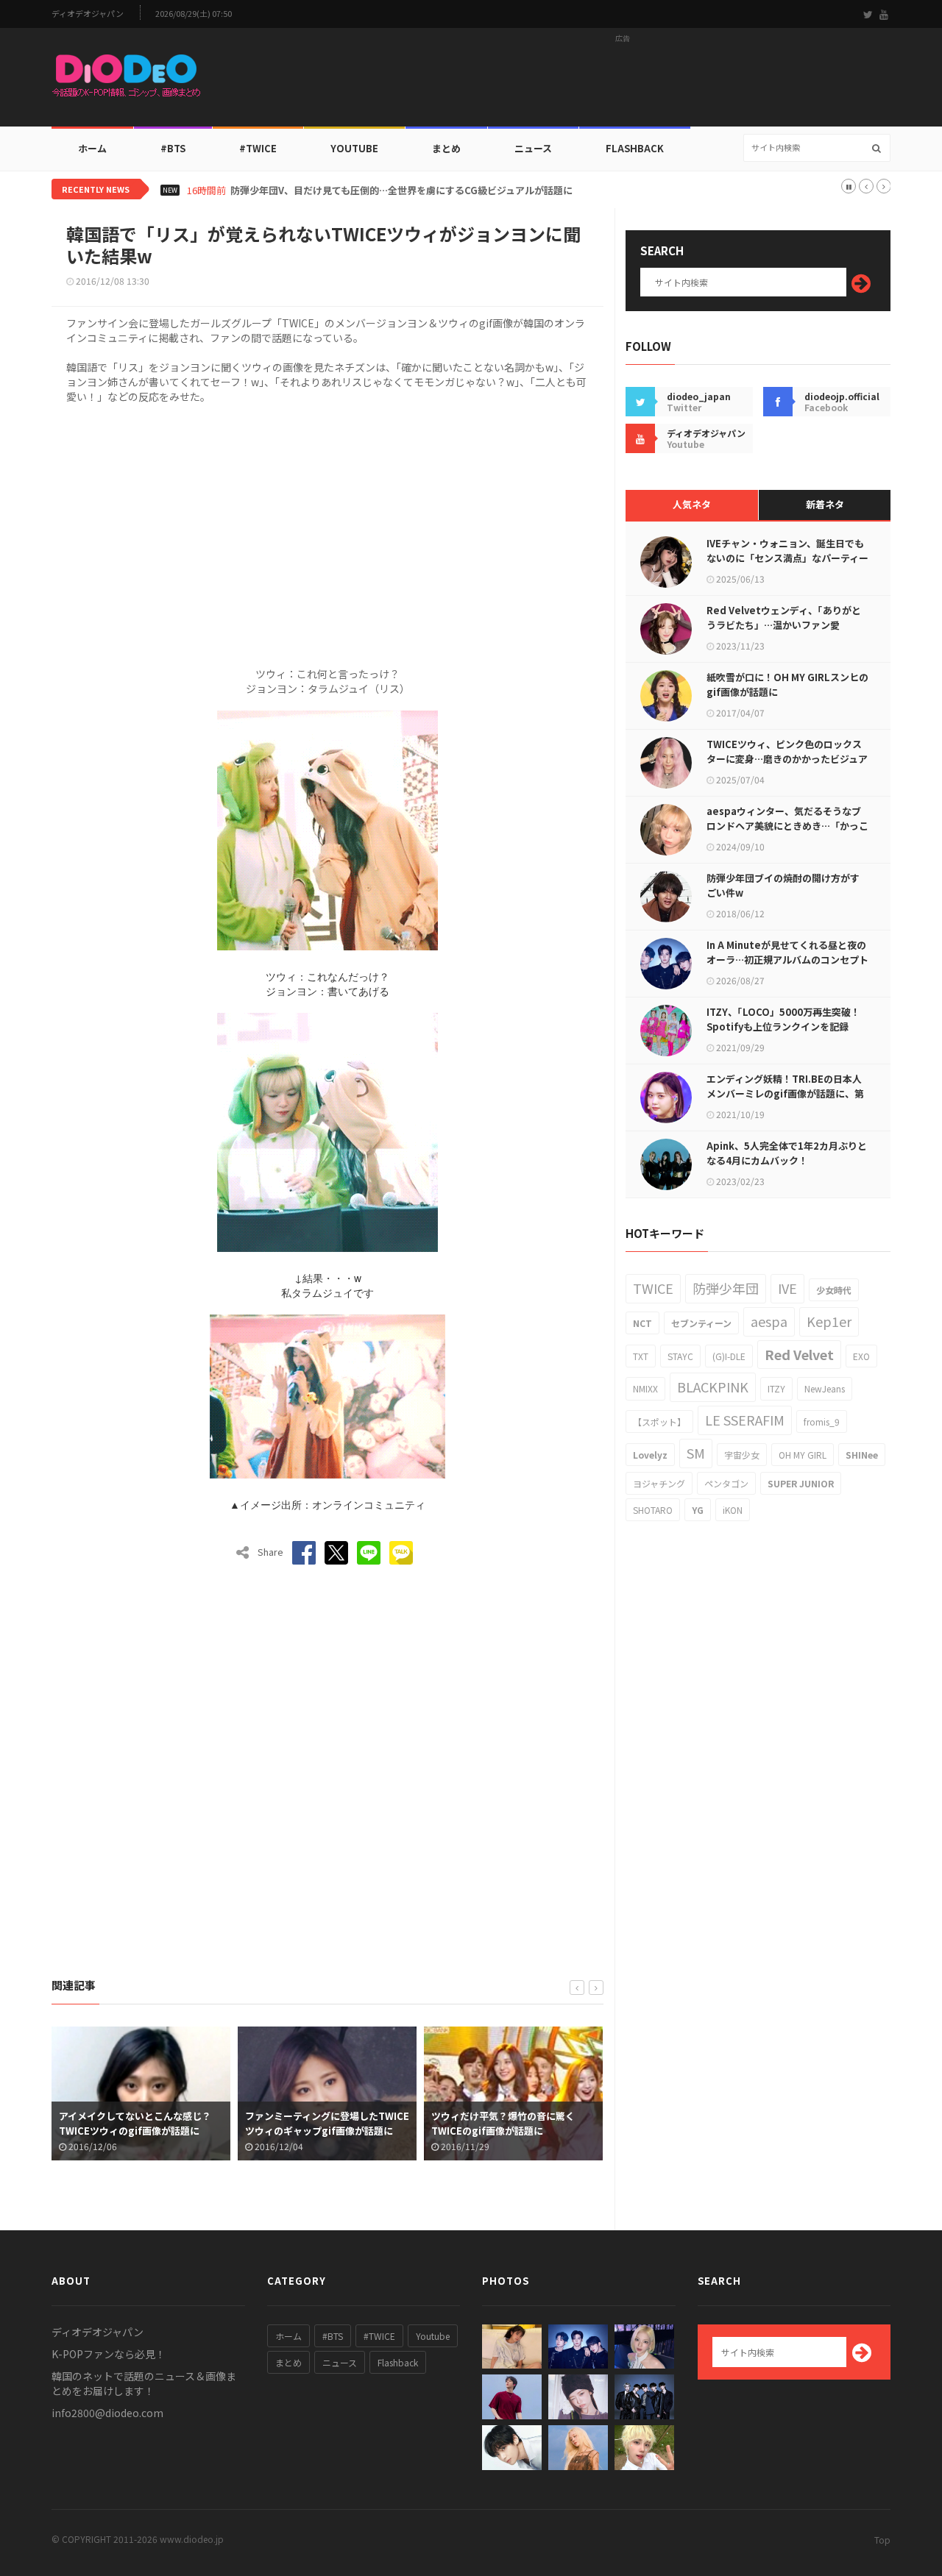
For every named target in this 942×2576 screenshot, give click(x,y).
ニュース (533, 148)
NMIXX (645, 1388)
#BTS (173, 148)
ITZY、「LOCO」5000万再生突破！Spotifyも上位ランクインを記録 (783, 1019)
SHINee (862, 1455)
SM (696, 1453)
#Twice (258, 148)
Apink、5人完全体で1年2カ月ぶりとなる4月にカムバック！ (787, 1153)
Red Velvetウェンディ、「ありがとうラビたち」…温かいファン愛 (784, 618)
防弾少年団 (726, 1288)
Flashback (635, 148)
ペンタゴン (726, 1483)
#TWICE (379, 2336)
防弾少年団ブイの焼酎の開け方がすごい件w (783, 885)
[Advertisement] (623, 82)
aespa (769, 1321)
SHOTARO (653, 1510)
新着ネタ (825, 504)
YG (698, 1510)
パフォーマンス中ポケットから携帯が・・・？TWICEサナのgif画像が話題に (511, 2131)
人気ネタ (692, 504)
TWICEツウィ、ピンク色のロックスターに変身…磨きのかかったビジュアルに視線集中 (787, 759)
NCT (642, 1323)
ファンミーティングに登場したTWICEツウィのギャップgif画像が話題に (141, 2123)
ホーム (92, 148)
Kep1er (829, 1321)
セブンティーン (701, 1323)
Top (882, 2540)
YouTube (354, 148)
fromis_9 (822, 1422)
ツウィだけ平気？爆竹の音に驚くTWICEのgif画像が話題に (317, 2123)
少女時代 (834, 1290)
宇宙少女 (742, 1455)
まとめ (446, 148)
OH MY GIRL (803, 1455)
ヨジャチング (659, 1483)
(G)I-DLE (729, 1356)
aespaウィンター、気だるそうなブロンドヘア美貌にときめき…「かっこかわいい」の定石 (787, 826)
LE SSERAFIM (745, 1420)
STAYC (680, 1356)
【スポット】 (659, 1422)
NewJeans (825, 1388)
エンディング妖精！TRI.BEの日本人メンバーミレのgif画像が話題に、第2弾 (785, 1093)
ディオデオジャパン (88, 14)
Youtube (433, 2336)
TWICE (653, 1288)
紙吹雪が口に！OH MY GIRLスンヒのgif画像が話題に (787, 684)
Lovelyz (650, 1455)
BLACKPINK (713, 1387)
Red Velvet (799, 1354)
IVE (787, 1288)
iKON (733, 1510)
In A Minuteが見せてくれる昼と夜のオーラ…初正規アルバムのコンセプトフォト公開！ (787, 960)
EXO (861, 1356)
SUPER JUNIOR (801, 1483)
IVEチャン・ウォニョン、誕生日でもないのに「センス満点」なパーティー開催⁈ (787, 558)
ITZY (776, 1388)
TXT (641, 1356)
